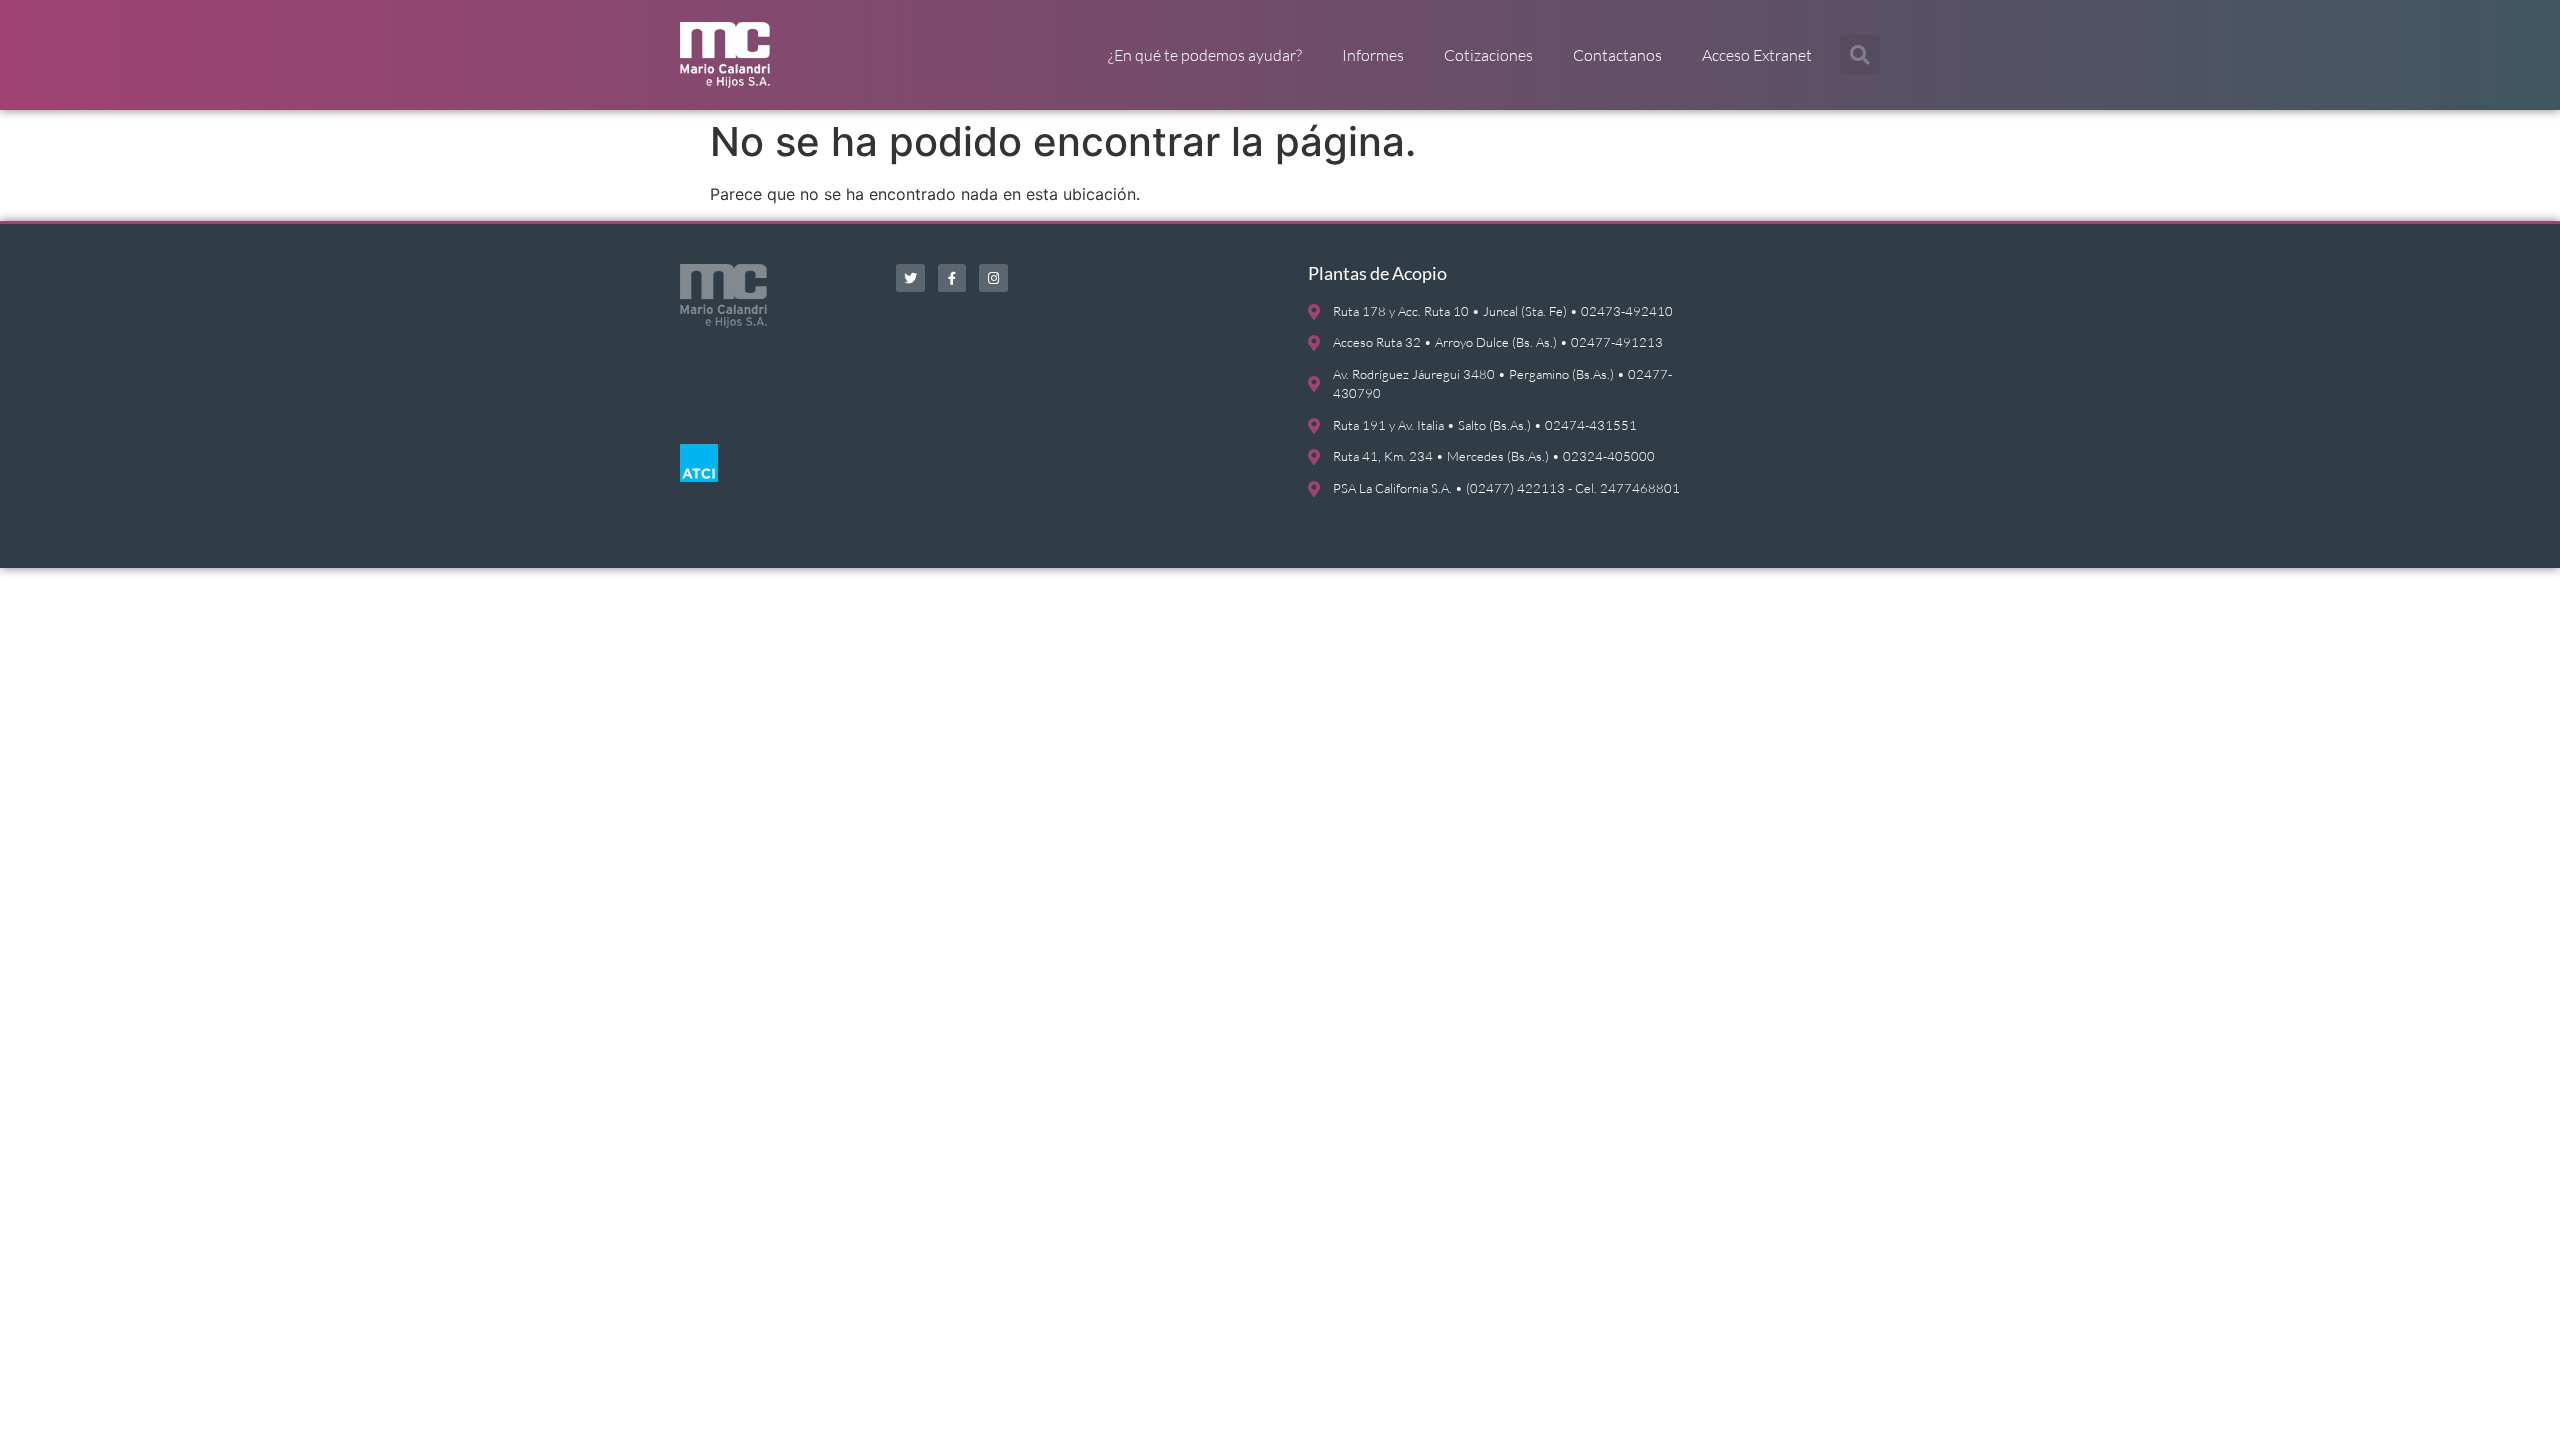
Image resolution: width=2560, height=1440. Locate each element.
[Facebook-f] (952, 278)
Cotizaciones (1488, 55)
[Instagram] (993, 278)
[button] (1860, 55)
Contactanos (1617, 55)
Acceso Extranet (1757, 55)
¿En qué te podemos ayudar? (1205, 55)
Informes (1373, 55)
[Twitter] (910, 278)
